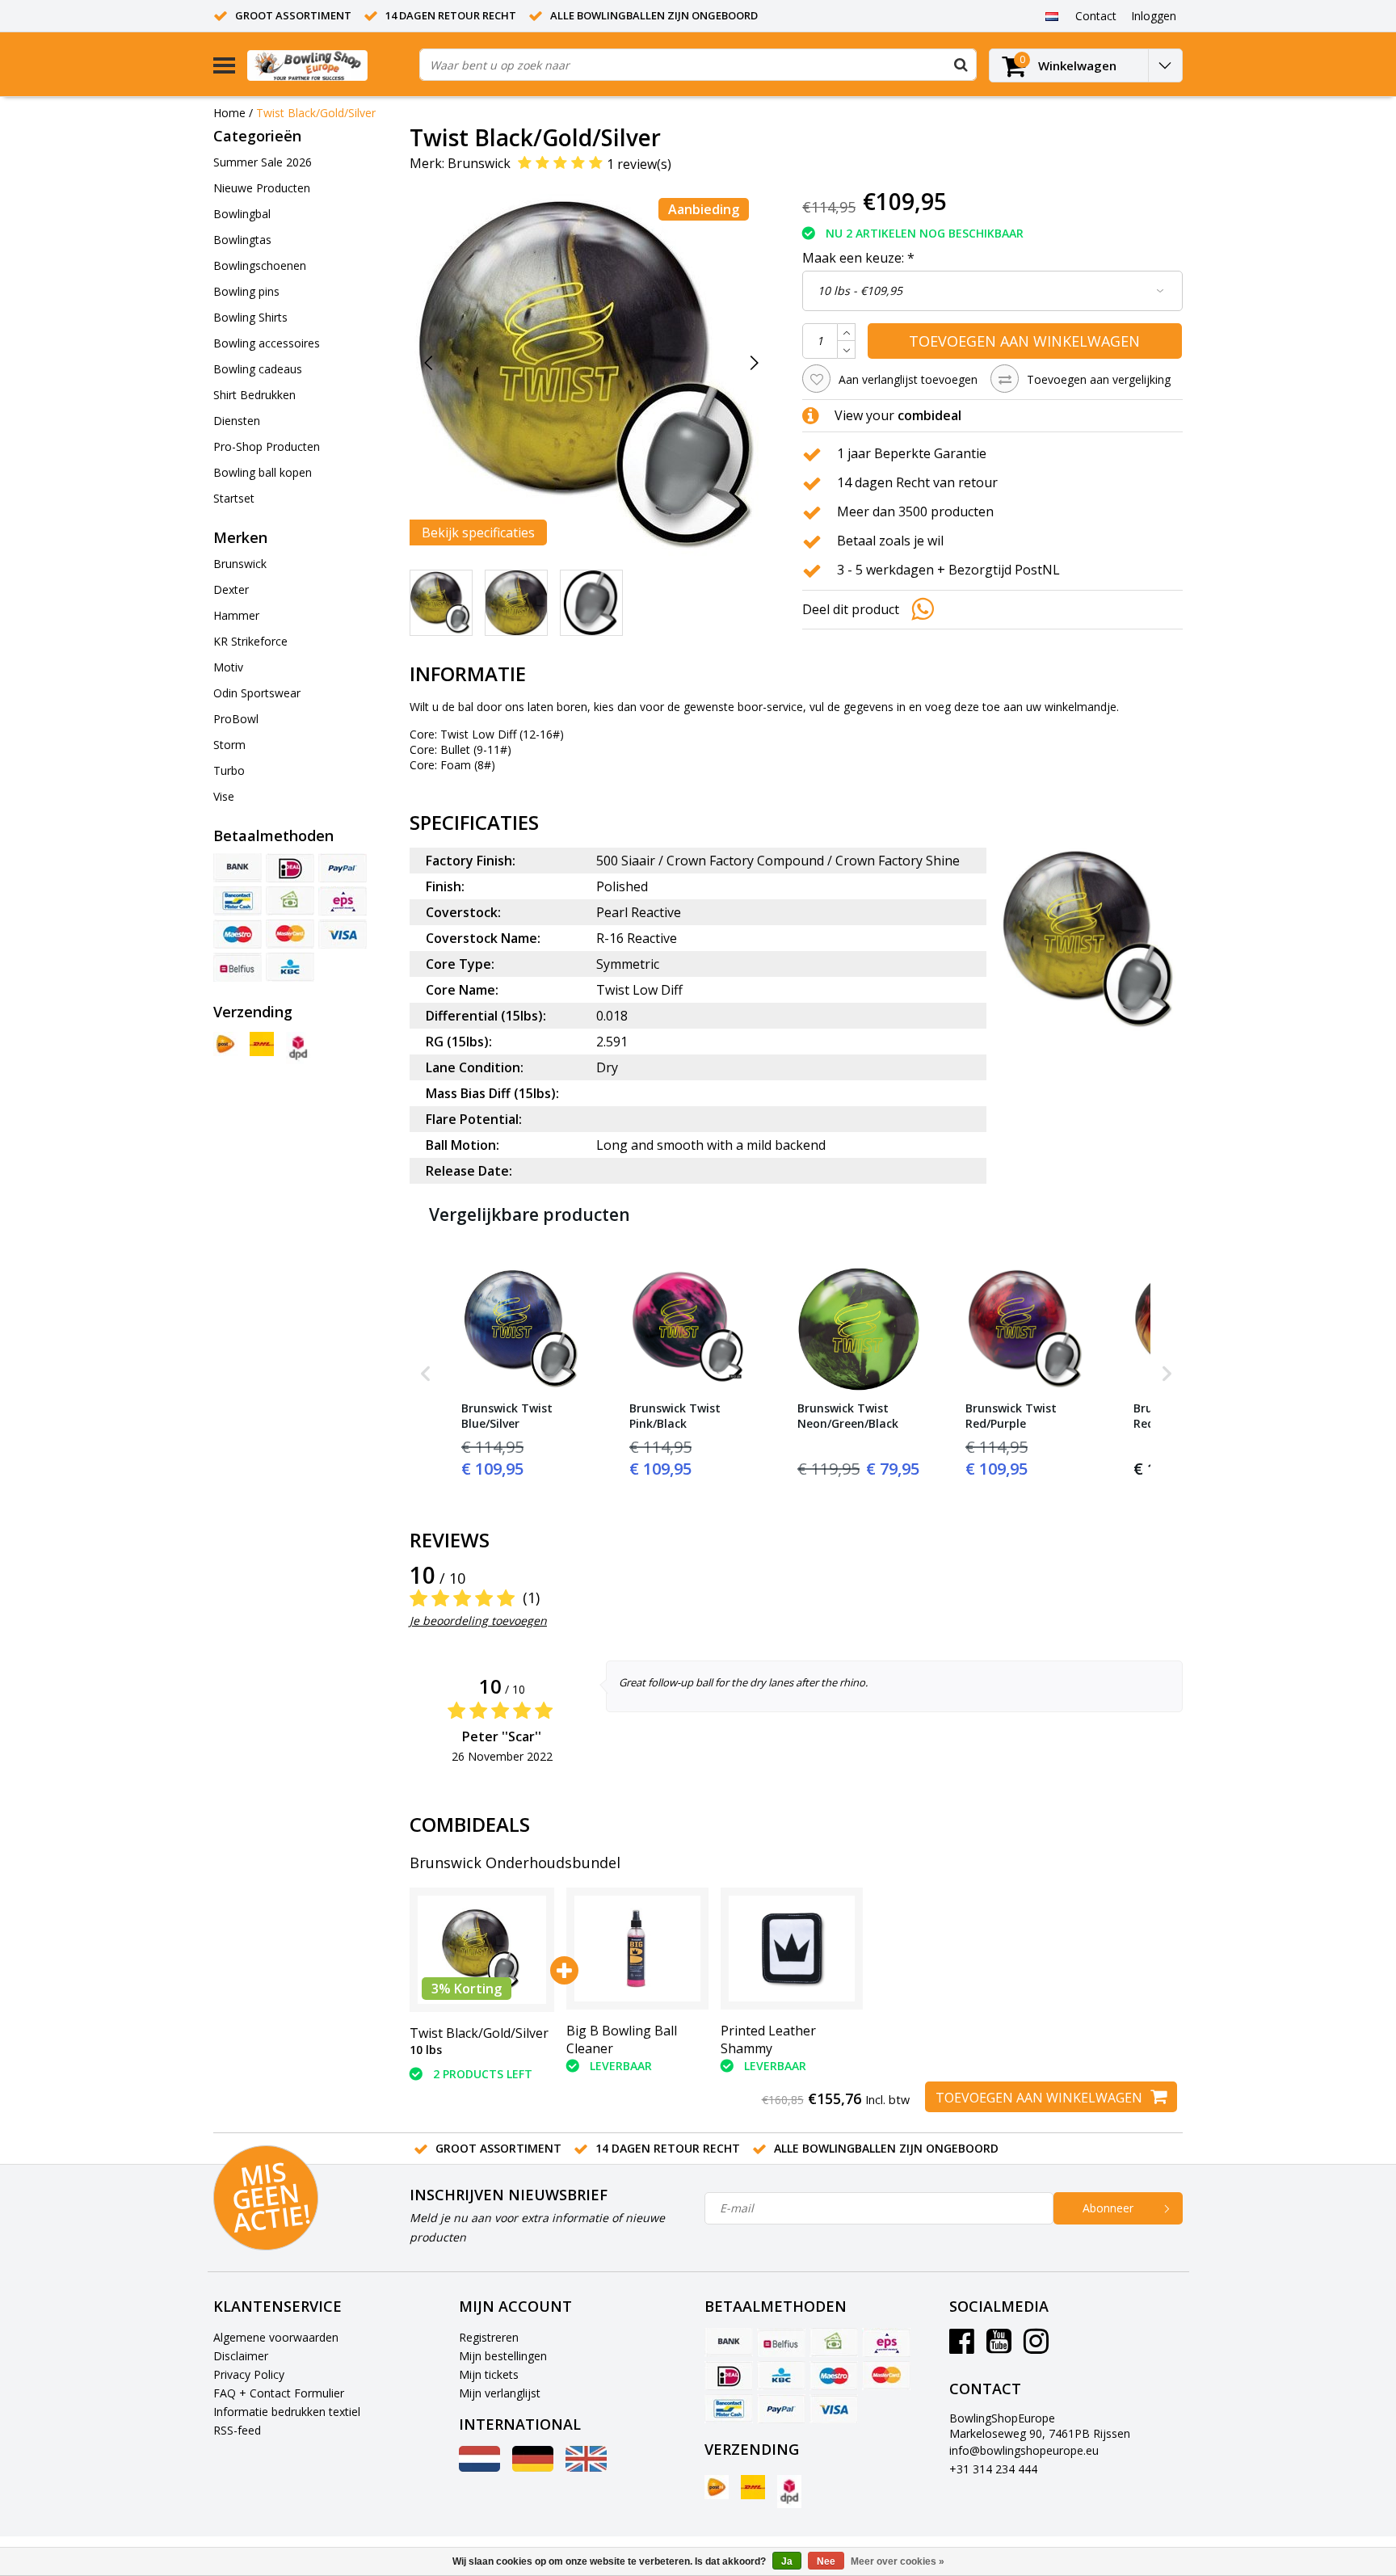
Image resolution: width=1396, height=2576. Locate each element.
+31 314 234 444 (993, 2469)
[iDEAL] (290, 868)
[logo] (327, 65)
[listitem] (523, 1374)
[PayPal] (343, 868)
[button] (426, 1374)
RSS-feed (237, 2430)
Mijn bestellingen (503, 2356)
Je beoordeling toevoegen (478, 1621)
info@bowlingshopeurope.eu (1024, 2450)
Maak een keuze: (858, 258)
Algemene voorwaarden (276, 2337)
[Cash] (290, 901)
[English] (586, 2467)
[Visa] (343, 934)
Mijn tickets (489, 2374)
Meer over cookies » (898, 2561)
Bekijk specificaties (478, 532)
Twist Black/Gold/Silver (316, 113)
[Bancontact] (238, 901)
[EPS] (343, 901)
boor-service (770, 707)
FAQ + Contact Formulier (279, 2393)
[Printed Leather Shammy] (792, 1949)
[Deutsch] (533, 2467)
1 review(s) (639, 164)
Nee (826, 2561)
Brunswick (479, 163)
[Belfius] (238, 967)
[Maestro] (238, 934)
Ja (787, 2561)
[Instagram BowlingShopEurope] (1036, 2347)
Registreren (489, 2337)
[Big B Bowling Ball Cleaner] (637, 1949)
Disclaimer (241, 2356)
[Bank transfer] (238, 868)
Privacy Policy (249, 2374)
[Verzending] (225, 1044)
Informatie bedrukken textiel (287, 2412)
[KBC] (290, 967)
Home (229, 113)
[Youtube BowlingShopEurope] (999, 2347)
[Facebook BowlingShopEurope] (962, 2347)
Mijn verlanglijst (500, 2393)
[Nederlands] (1051, 15)
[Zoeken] (961, 65)
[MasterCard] (290, 934)
